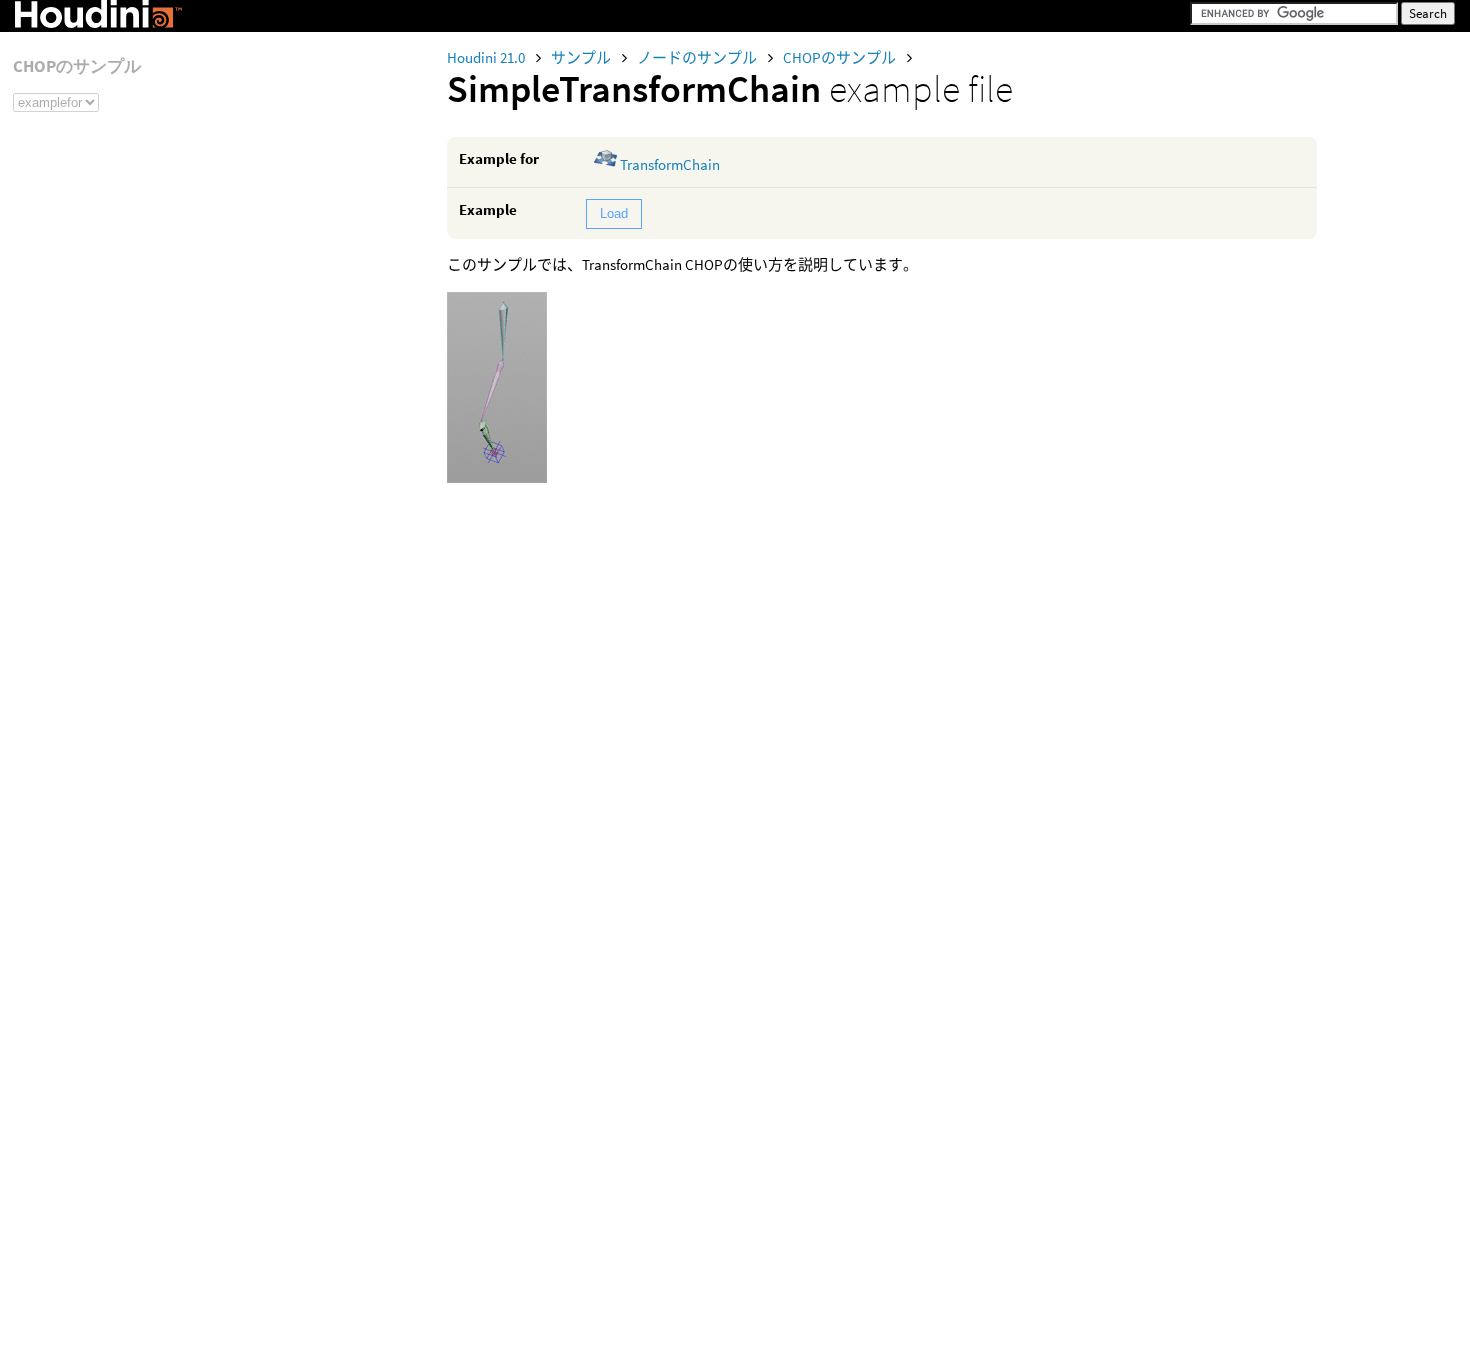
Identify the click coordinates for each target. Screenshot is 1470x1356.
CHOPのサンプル (841, 57)
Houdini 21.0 (487, 57)
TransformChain (670, 164)
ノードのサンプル (698, 57)
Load (614, 213)
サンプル (582, 57)
